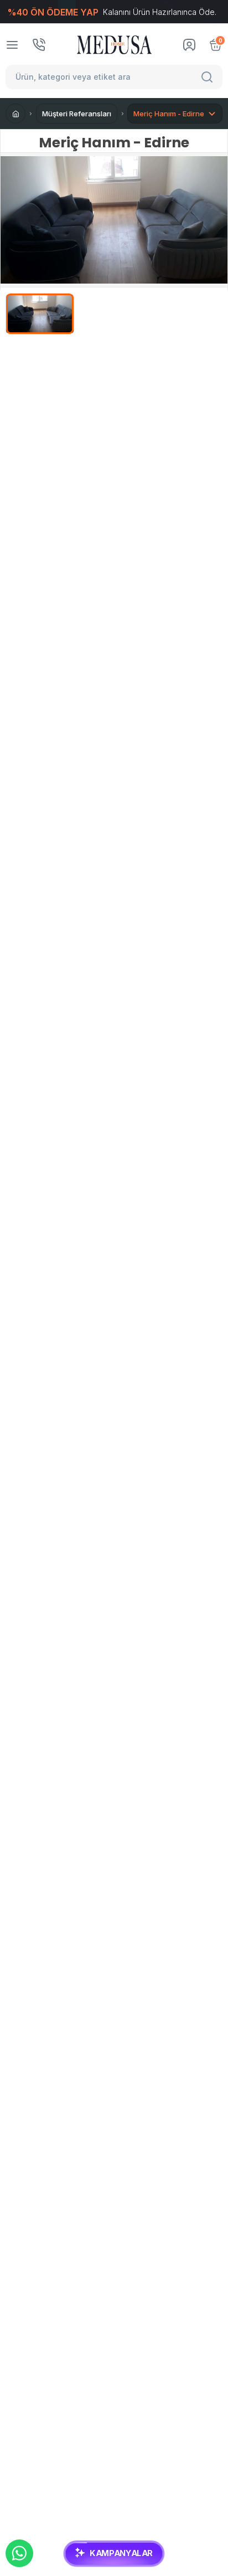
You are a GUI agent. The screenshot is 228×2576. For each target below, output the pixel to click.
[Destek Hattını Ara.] (39, 45)
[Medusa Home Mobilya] (114, 45)
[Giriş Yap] (189, 45)
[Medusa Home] (15, 114)
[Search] (209, 77)
